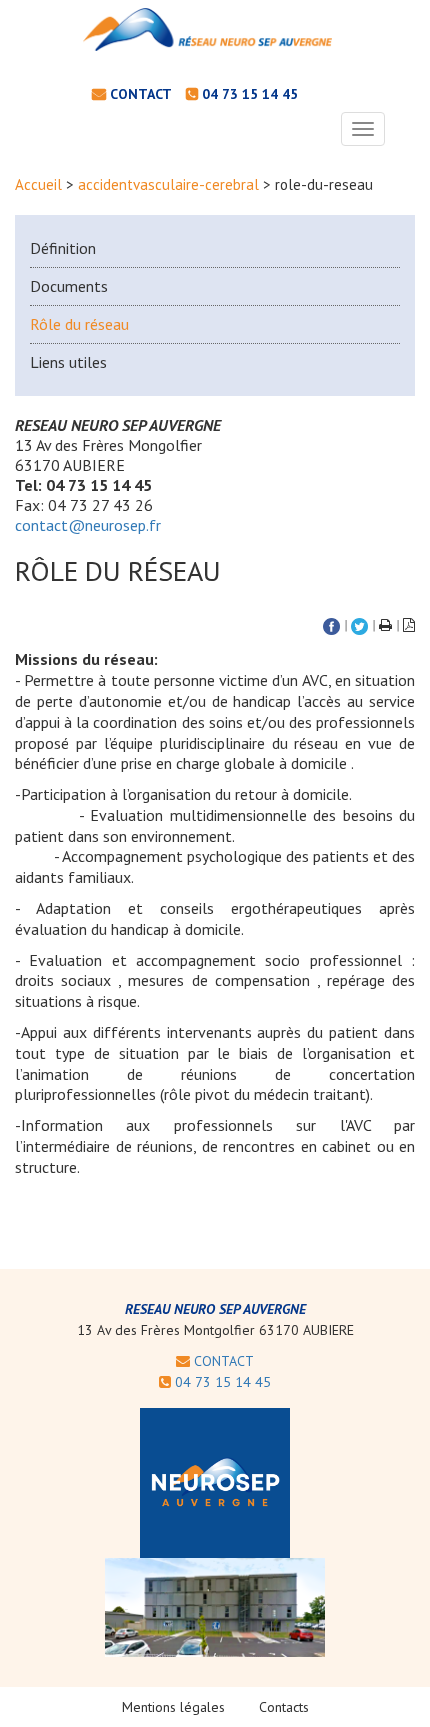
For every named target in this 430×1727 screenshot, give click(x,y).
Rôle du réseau (79, 324)
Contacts (284, 1707)
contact (141, 94)
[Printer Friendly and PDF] (385, 625)
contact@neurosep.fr (88, 525)
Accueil (38, 184)
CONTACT (222, 1361)
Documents (69, 286)
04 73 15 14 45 (250, 94)
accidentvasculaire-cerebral (168, 184)
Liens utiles (68, 362)
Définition (63, 248)
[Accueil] (208, 29)
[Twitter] (359, 625)
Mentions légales (173, 1707)
